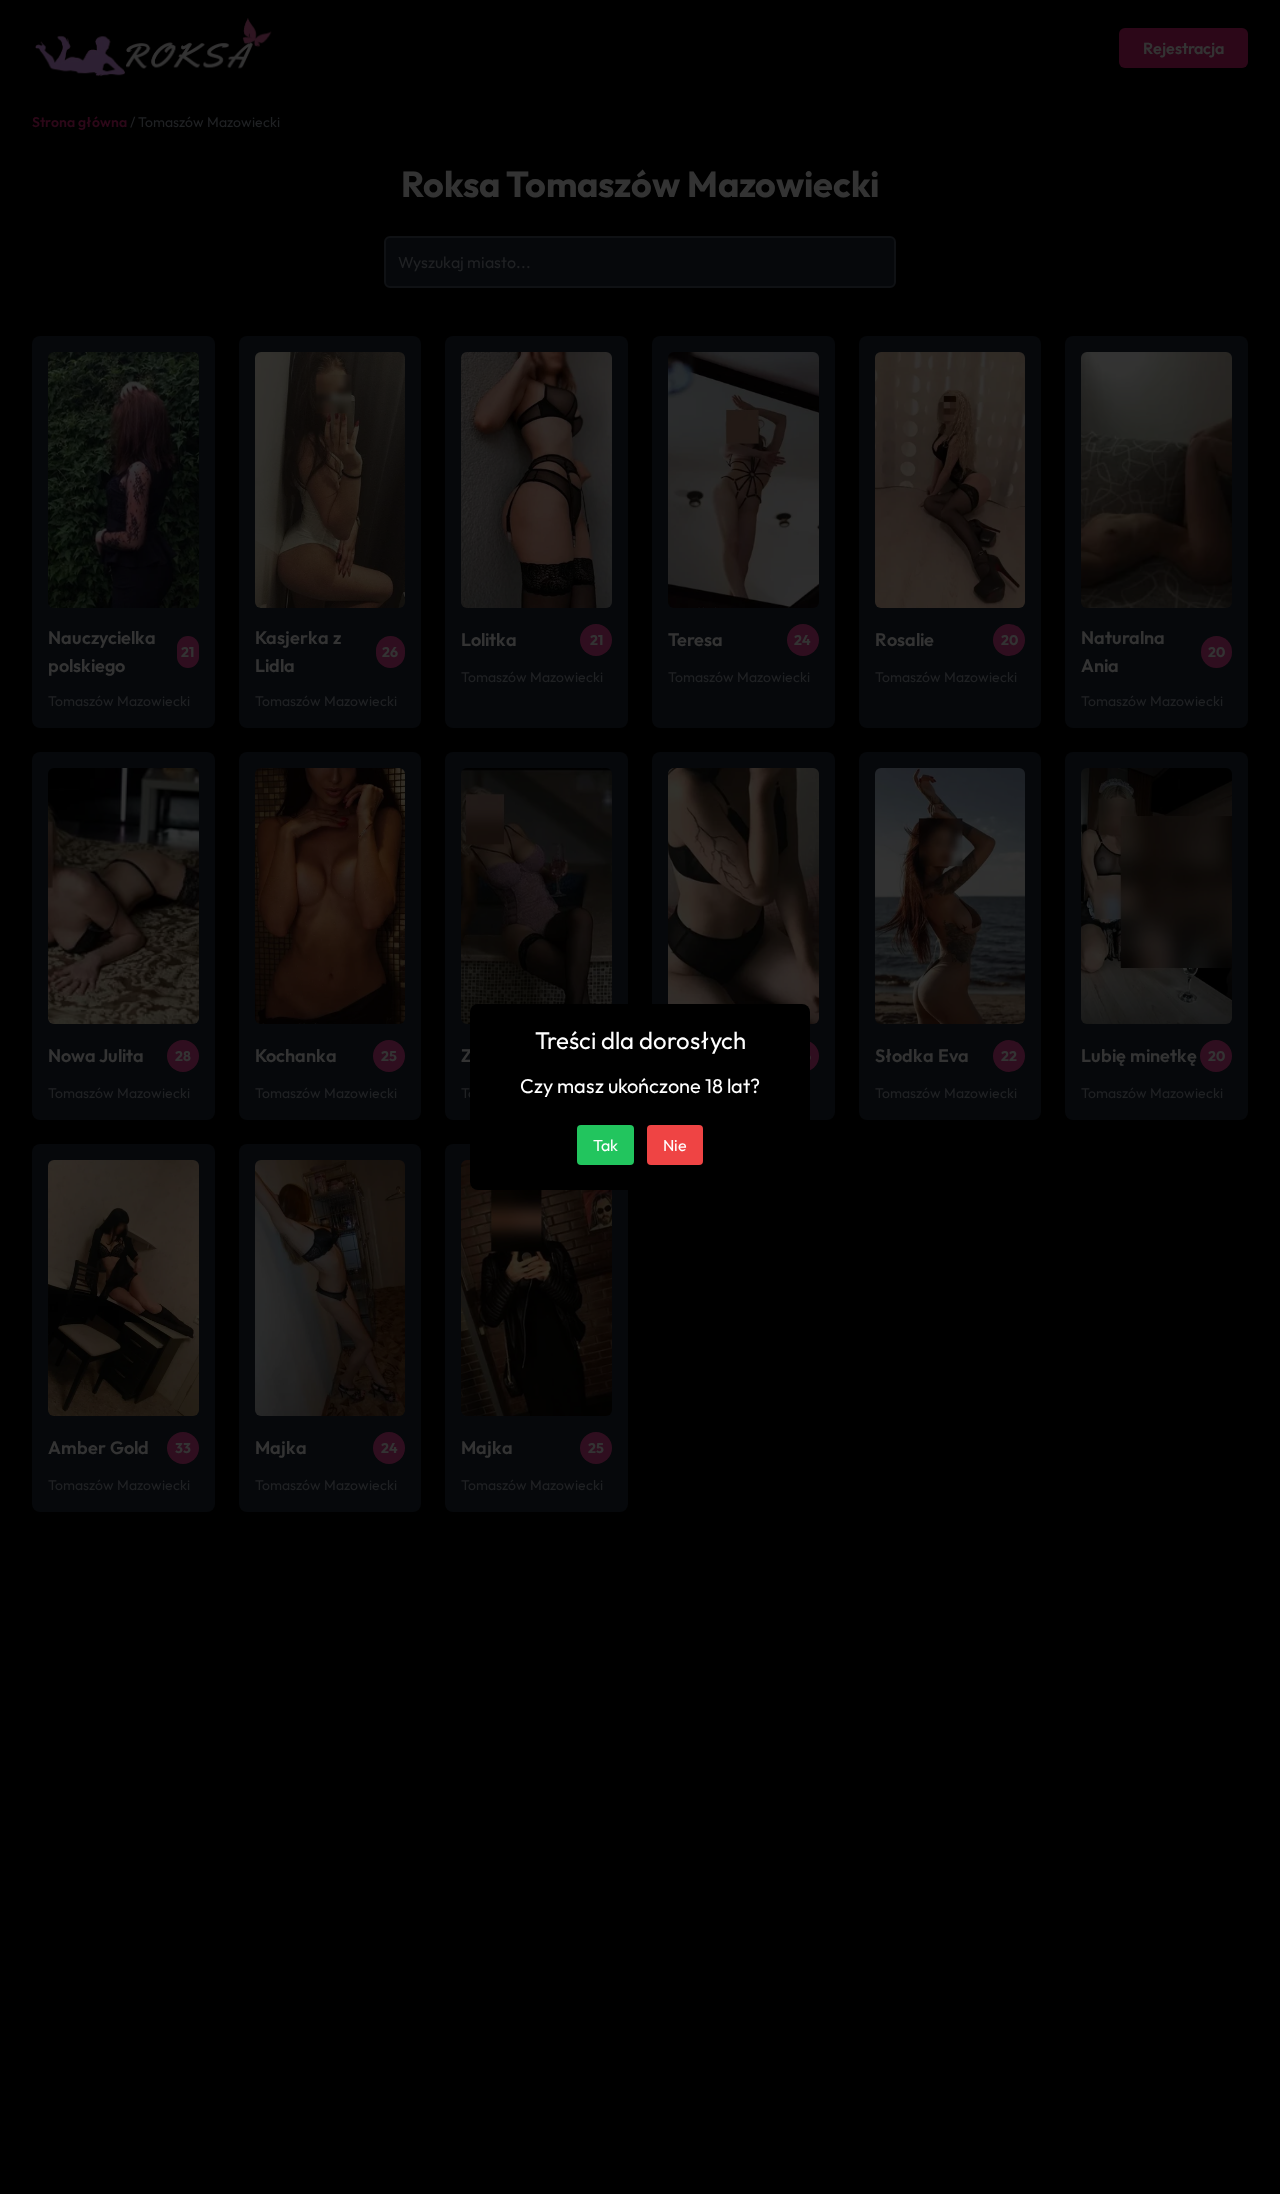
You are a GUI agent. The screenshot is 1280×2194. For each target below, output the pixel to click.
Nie (675, 1145)
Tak (605, 1145)
